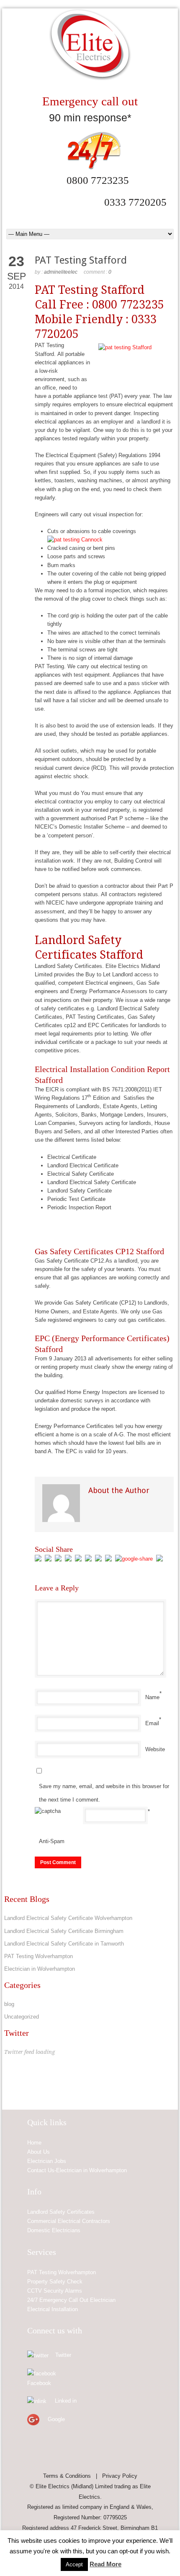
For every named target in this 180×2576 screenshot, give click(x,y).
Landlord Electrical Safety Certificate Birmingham (64, 1931)
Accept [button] (74, 2564)
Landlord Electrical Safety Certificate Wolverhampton (68, 1918)
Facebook (39, 2383)
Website (155, 1749)
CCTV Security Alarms (55, 2291)
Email (152, 1723)
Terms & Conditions (67, 2476)
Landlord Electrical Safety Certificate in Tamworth (64, 1944)
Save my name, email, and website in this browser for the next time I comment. (104, 1793)
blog (9, 2004)
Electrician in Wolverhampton (40, 1969)
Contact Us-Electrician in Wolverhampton (77, 2170)
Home (34, 2143)
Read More (105, 2564)
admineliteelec (61, 272)
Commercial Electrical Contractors (69, 2221)
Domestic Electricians (54, 2230)
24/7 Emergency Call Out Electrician (71, 2300)
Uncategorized (22, 2017)
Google (56, 2419)
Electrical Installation (53, 2309)
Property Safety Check (55, 2282)
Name (152, 1697)
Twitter (63, 2355)
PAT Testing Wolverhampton (39, 1956)
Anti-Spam (52, 1841)
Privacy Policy (120, 2476)
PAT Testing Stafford (81, 260)
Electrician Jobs (47, 2161)
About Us (39, 2152)
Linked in (66, 2401)
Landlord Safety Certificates (61, 2212)
